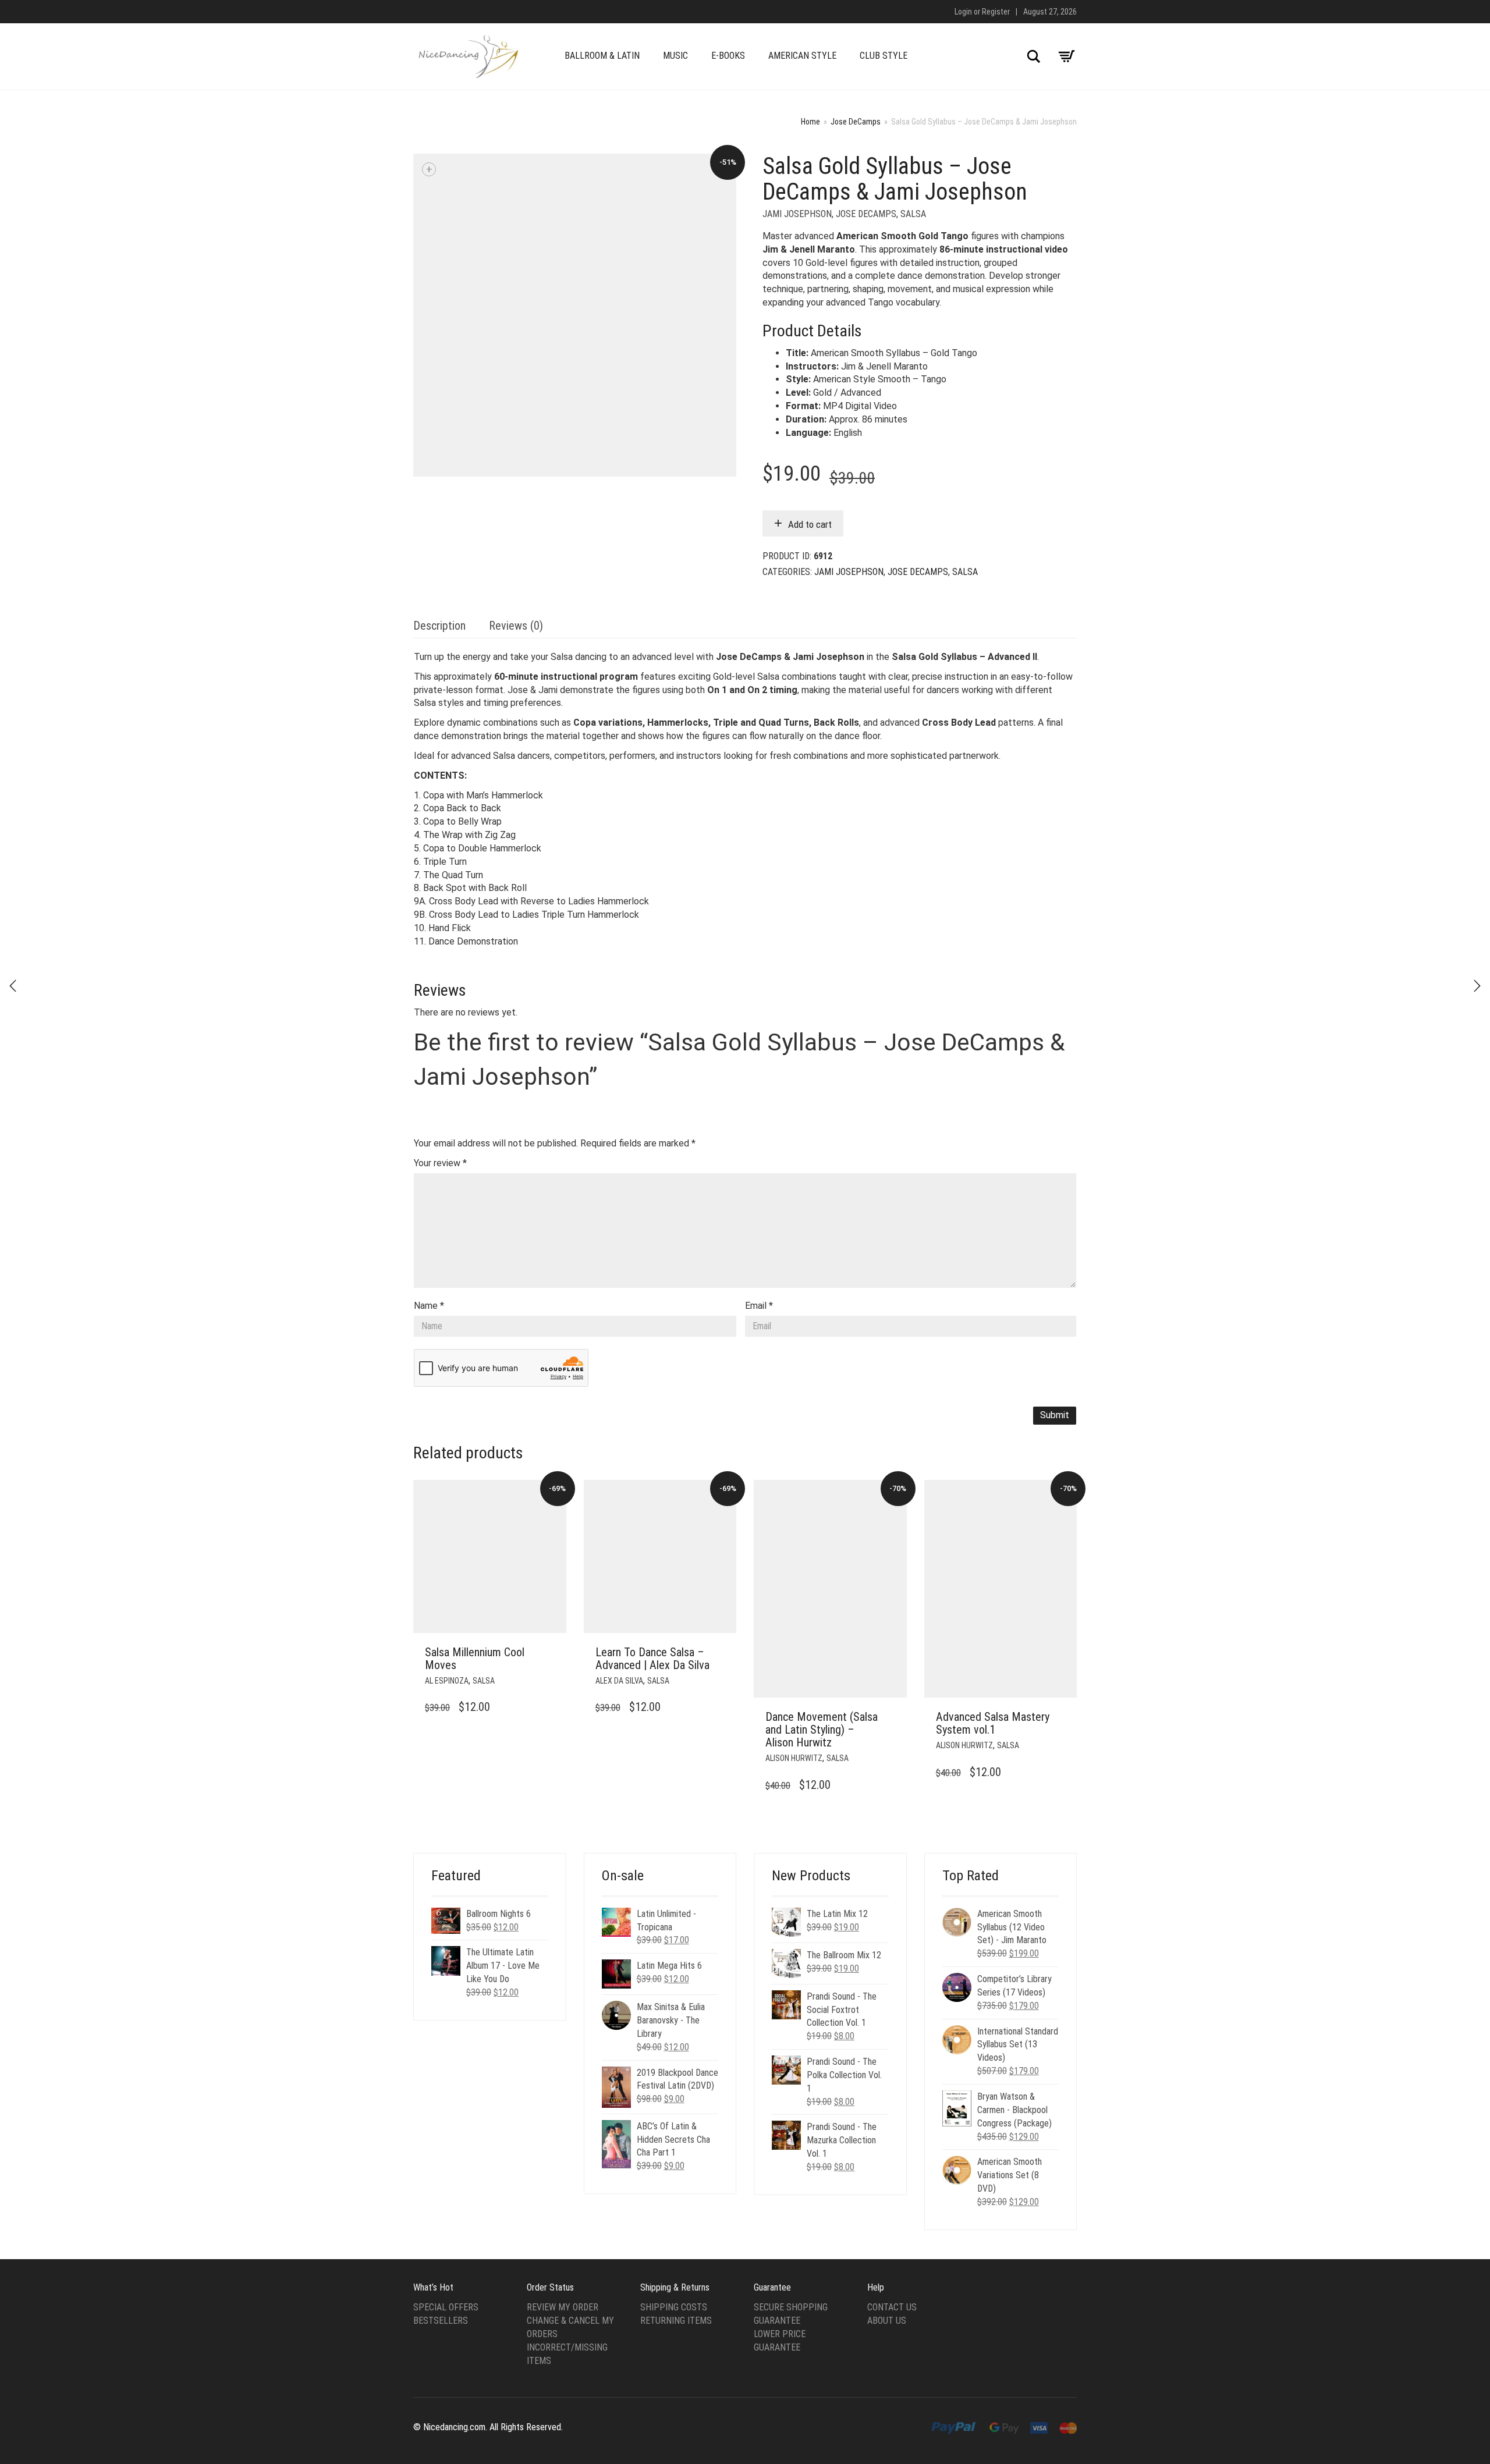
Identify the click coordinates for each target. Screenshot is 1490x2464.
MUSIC (675, 56)
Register (996, 12)
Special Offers (446, 2307)
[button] (554, 1653)
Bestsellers (441, 2321)
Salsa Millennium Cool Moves (475, 1659)
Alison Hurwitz (794, 1758)
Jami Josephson (797, 214)
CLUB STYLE (884, 56)
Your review (440, 1163)
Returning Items (676, 2321)
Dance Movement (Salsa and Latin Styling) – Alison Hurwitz (822, 1730)
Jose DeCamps (856, 122)
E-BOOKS (728, 56)
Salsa (913, 214)
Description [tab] (439, 626)
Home (810, 122)
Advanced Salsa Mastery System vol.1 (993, 1723)
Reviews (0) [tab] (516, 626)
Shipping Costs (674, 2307)
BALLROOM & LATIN (602, 56)
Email (759, 1306)
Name (429, 1306)
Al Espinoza (447, 1681)
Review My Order (563, 2307)
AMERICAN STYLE (802, 56)
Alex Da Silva (619, 1681)
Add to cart (810, 524)
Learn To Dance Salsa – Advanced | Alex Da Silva (652, 1659)
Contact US (892, 2307)
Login (963, 12)
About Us (887, 2321)
